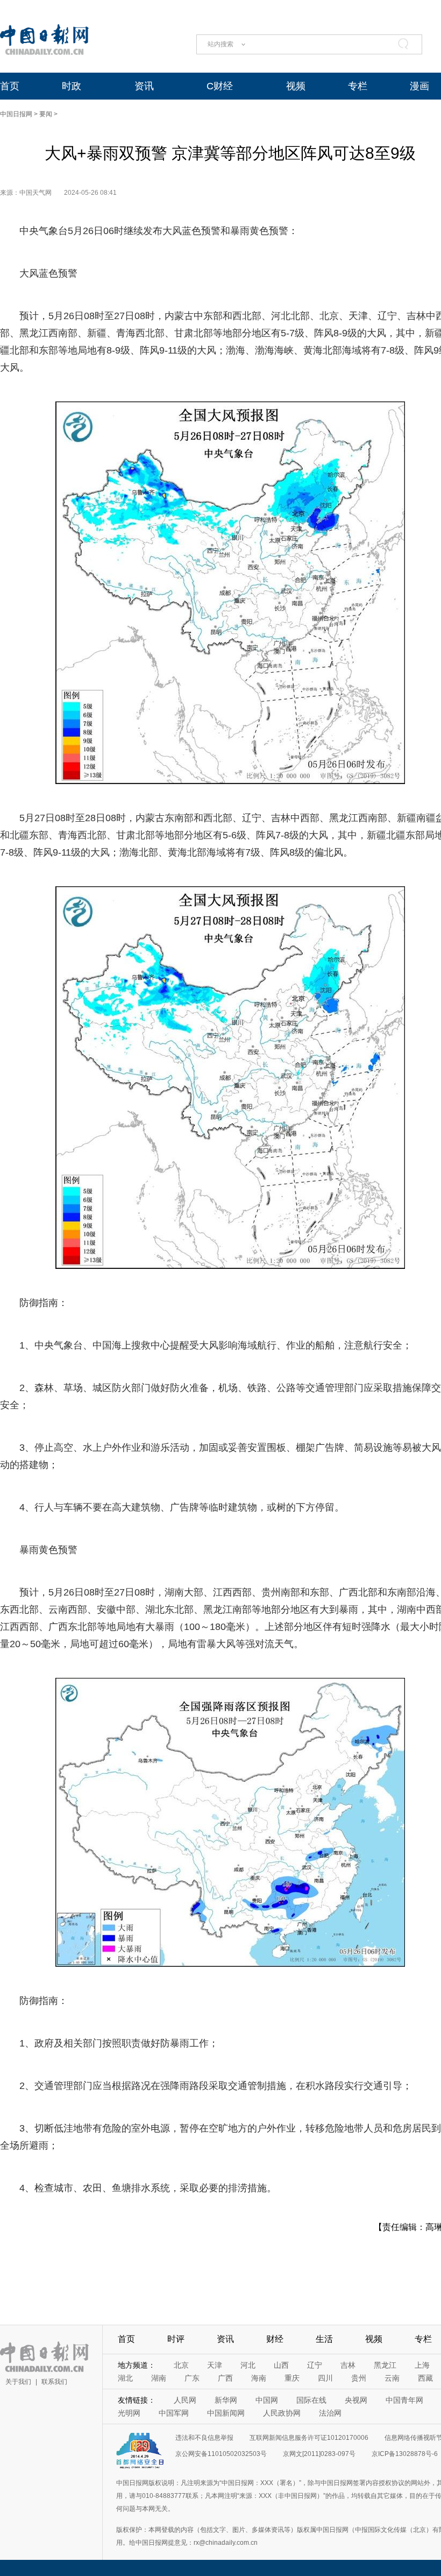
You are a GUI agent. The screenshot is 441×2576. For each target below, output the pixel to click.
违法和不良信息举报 (204, 2438)
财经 (275, 2339)
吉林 (348, 2365)
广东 (192, 2378)
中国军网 (174, 2413)
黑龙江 (385, 2365)
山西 (281, 2365)
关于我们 (18, 2382)
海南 (259, 2378)
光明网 (129, 2413)
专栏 (358, 86)
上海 (422, 2365)
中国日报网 (16, 114)
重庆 (292, 2378)
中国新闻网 (226, 2413)
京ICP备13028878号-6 (405, 2454)
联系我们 (54, 2382)
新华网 (226, 2400)
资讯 (144, 86)
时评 (176, 2339)
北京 (181, 2365)
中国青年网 (404, 2400)
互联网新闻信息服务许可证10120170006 (309, 2438)
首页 (10, 86)
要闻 (46, 114)
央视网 (356, 2400)
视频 (296, 86)
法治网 (330, 2413)
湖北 (125, 2378)
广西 (225, 2378)
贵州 (359, 2378)
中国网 (267, 2400)
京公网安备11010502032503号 (221, 2454)
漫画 (419, 86)
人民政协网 (282, 2413)
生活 (324, 2339)
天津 (215, 2365)
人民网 (185, 2400)
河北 (248, 2365)
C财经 (220, 86)
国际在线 (311, 2400)
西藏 (425, 2378)
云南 (392, 2378)
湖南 (159, 2378)
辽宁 (315, 2365)
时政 (72, 86)
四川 (325, 2378)
